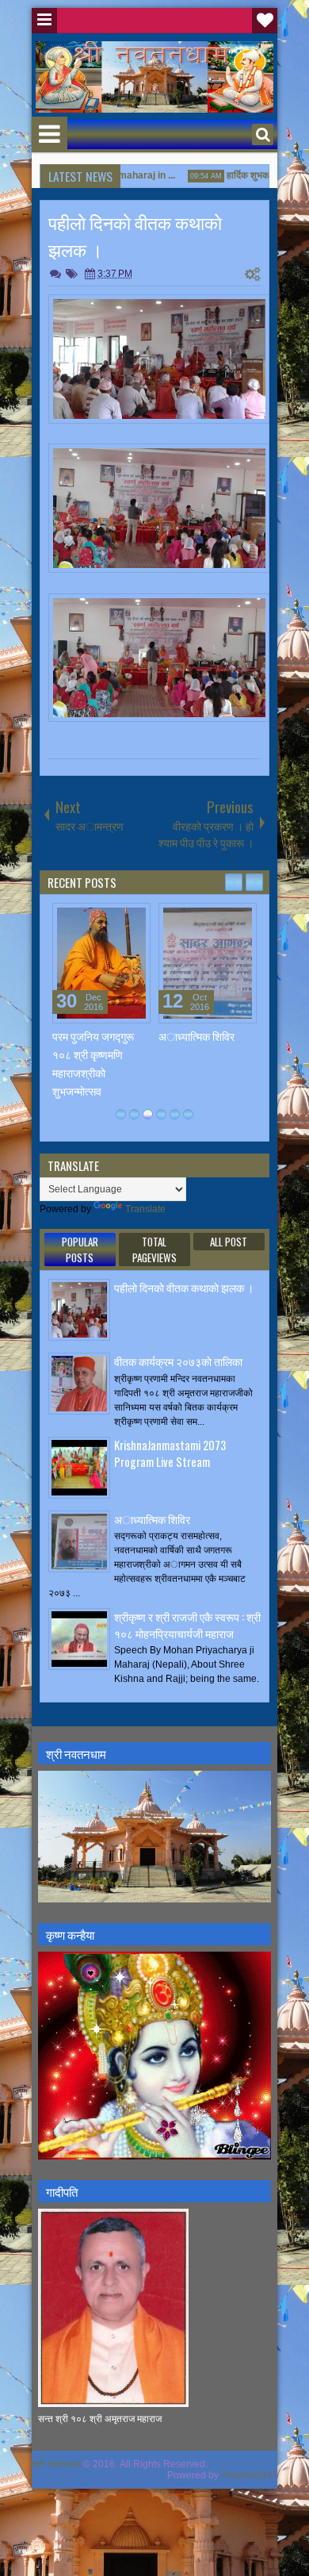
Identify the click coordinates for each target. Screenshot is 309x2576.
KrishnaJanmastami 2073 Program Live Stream (170, 1453)
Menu (44, 21)
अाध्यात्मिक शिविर (196, 1036)
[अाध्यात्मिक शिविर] (208, 963)
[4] (161, 1114)
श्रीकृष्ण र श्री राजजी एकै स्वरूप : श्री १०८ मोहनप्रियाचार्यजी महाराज (187, 1625)
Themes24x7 (249, 2475)
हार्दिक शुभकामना (240, 175)
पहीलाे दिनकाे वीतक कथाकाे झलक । (184, 1287)
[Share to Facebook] (98, 919)
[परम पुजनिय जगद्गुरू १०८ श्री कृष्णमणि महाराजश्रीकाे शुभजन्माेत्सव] (101, 963)
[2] (134, 1114)
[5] (175, 1114)
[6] (188, 1114)
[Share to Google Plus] (133, 919)
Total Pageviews (154, 1250)
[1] (121, 1114)
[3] (148, 1114)
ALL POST (229, 1242)
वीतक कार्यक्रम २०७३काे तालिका (178, 1361)
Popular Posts (80, 1250)
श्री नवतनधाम (56, 2464)
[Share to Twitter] (116, 919)
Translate (145, 1209)
